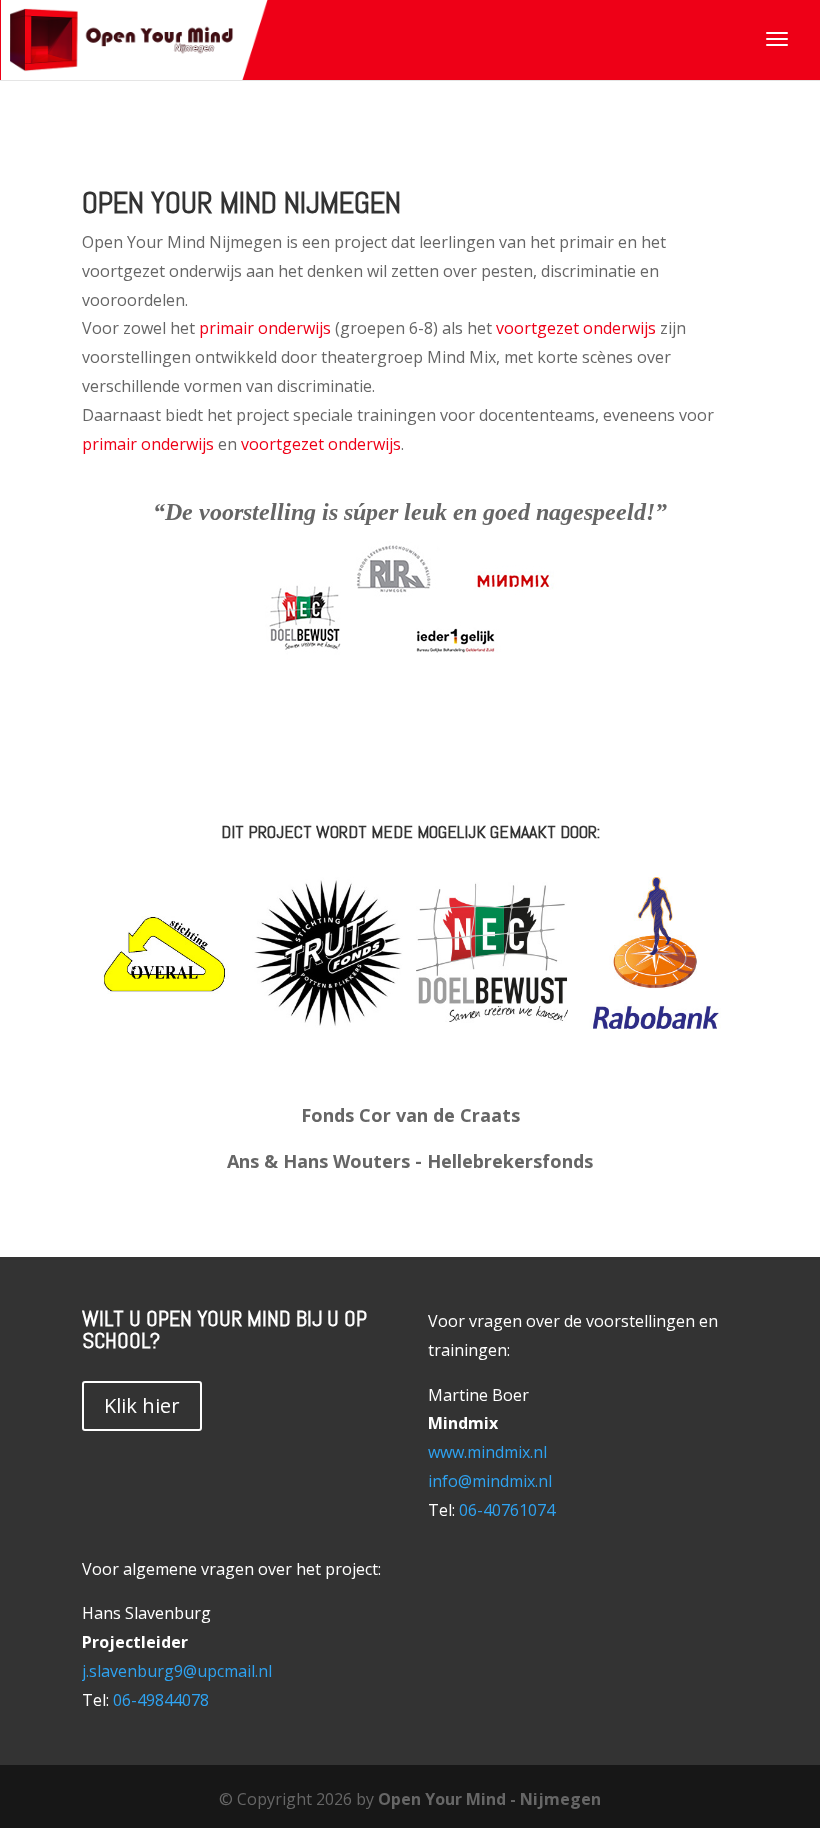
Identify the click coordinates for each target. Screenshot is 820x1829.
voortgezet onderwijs (576, 328)
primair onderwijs (267, 328)
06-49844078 (161, 1700)
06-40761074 (507, 1510)
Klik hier (142, 1405)
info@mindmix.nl (490, 1481)
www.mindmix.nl (487, 1452)
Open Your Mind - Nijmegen (489, 1799)
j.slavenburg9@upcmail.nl (177, 1671)
